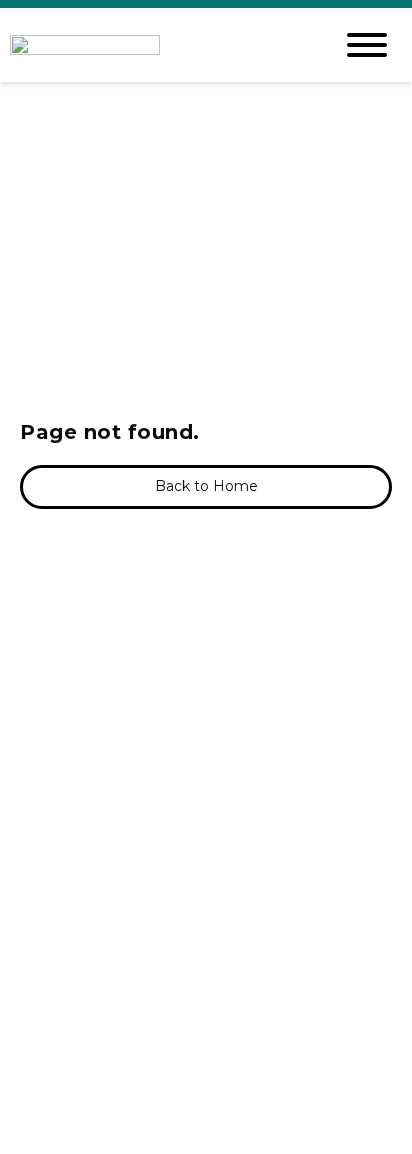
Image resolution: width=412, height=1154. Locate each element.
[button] (206, 487)
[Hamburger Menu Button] (367, 45)
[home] (156, 45)
